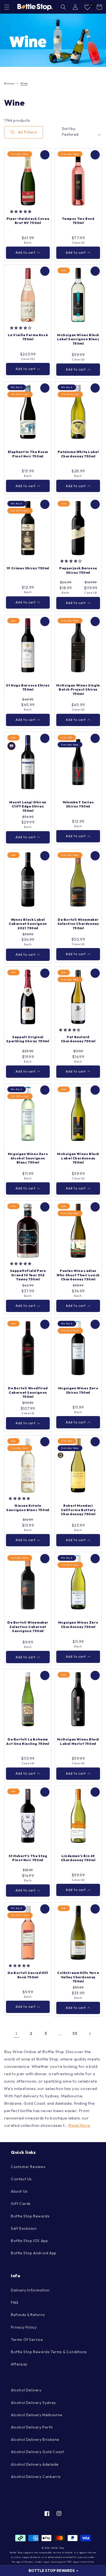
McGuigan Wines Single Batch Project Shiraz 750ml (78, 689)
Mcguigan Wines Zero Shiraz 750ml (78, 1390)
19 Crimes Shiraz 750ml (28, 568)
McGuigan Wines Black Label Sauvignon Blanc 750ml (78, 339)
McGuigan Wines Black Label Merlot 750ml (78, 1741)
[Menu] (7, 7)
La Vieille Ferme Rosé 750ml (28, 337)
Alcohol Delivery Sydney (33, 2403)
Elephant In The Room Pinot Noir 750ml (28, 454)
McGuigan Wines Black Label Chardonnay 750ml (78, 1158)
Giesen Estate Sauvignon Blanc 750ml (28, 1508)
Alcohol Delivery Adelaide (35, 2464)
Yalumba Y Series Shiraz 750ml (78, 804)
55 (75, 2033)
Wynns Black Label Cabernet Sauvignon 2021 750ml (28, 924)
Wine (24, 83)
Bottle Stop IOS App (29, 2241)
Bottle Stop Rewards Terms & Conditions (49, 2352)
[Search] (63, 7)
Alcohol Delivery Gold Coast (37, 2452)
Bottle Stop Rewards (30, 2216)
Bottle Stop (58, 2548)
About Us (19, 2191)
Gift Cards (21, 2204)
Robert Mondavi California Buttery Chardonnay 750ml (78, 1510)
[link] (53, 40)
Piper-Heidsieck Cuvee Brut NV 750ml (28, 221)
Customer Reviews (28, 2167)
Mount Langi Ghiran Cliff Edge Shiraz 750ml (28, 806)
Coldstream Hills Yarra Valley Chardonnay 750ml (78, 1977)
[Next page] (90, 2034)
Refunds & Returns (28, 2315)
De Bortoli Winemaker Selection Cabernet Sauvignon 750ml (28, 1627)
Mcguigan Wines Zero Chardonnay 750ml (78, 1625)
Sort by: (69, 129)
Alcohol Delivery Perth (32, 2427)
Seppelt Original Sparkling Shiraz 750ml (28, 1039)
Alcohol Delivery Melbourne (37, 2415)
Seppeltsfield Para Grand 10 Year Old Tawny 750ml (28, 1275)
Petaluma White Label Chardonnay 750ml (78, 454)
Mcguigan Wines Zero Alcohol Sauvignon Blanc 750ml (28, 1158)
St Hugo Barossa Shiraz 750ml (28, 687)
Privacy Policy (24, 2327)
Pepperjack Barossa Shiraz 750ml (78, 570)
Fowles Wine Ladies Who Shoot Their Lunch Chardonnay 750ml (78, 1275)
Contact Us (21, 2179)
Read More (79, 2125)
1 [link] (16, 2034)
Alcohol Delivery (26, 2390)
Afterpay (19, 2364)
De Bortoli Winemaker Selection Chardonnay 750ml (78, 924)
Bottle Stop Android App (34, 2253)
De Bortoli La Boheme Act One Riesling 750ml (28, 1741)
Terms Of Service (27, 2340)
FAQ (15, 2302)
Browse (9, 83)
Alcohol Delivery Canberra (36, 2477)
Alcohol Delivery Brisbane (35, 2439)
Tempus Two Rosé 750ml (78, 221)
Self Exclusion (24, 2228)
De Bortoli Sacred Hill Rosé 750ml (28, 1975)
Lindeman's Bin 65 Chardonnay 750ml (78, 1858)
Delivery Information (30, 2290)
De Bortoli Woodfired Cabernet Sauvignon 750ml (28, 1392)
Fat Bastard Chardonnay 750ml (78, 1039)
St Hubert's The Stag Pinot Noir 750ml (28, 1858)
